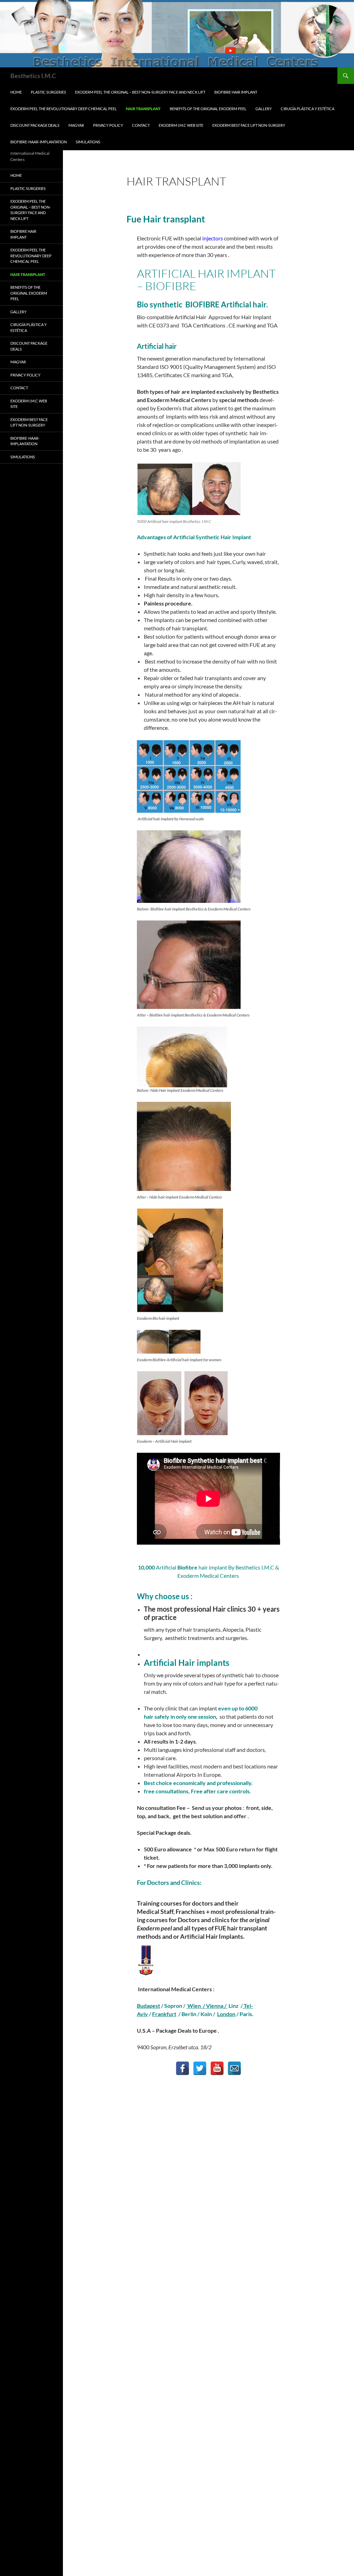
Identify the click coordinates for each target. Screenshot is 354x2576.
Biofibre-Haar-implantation (39, 142)
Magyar (76, 125)
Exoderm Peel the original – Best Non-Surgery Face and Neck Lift (140, 92)
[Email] (234, 2068)
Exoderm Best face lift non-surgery (249, 125)
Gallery (264, 109)
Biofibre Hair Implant (236, 92)
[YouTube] (217, 2068)
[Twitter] (200, 2068)
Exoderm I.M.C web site (181, 125)
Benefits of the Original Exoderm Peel (208, 109)
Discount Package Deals (35, 125)
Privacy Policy (108, 125)
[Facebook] (183, 2068)
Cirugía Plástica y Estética (308, 109)
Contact (141, 125)
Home (16, 92)
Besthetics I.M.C (33, 76)
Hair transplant (143, 109)
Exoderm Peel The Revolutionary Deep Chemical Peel (64, 109)
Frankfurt (164, 2014)
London (226, 2014)
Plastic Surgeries (48, 92)
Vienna (205, 2006)
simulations (88, 142)
